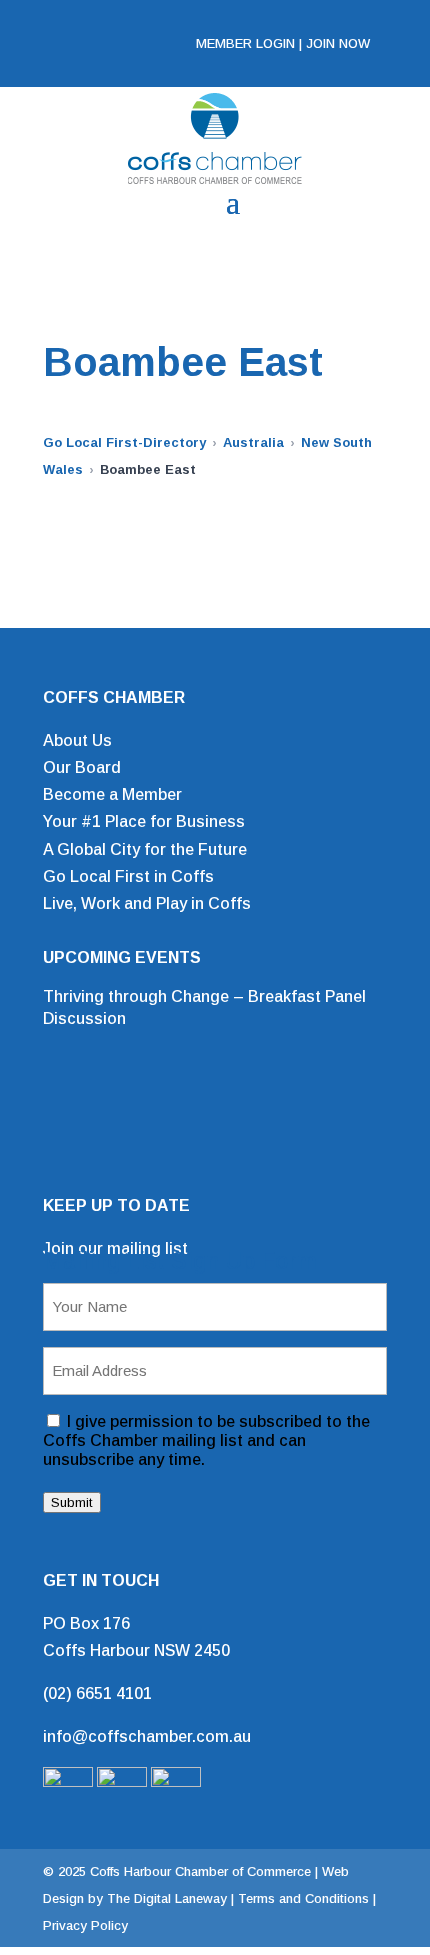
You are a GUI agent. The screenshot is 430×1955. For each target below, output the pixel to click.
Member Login (245, 43)
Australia (253, 442)
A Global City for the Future (145, 849)
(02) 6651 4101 (97, 1693)
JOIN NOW (338, 43)
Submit (72, 1502)
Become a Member (112, 794)
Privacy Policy (85, 1925)
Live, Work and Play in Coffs (147, 903)
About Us (77, 740)
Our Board (82, 767)
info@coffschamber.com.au (147, 1736)
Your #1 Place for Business (144, 821)
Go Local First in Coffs (128, 876)
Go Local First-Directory (124, 442)
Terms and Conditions (303, 1898)
